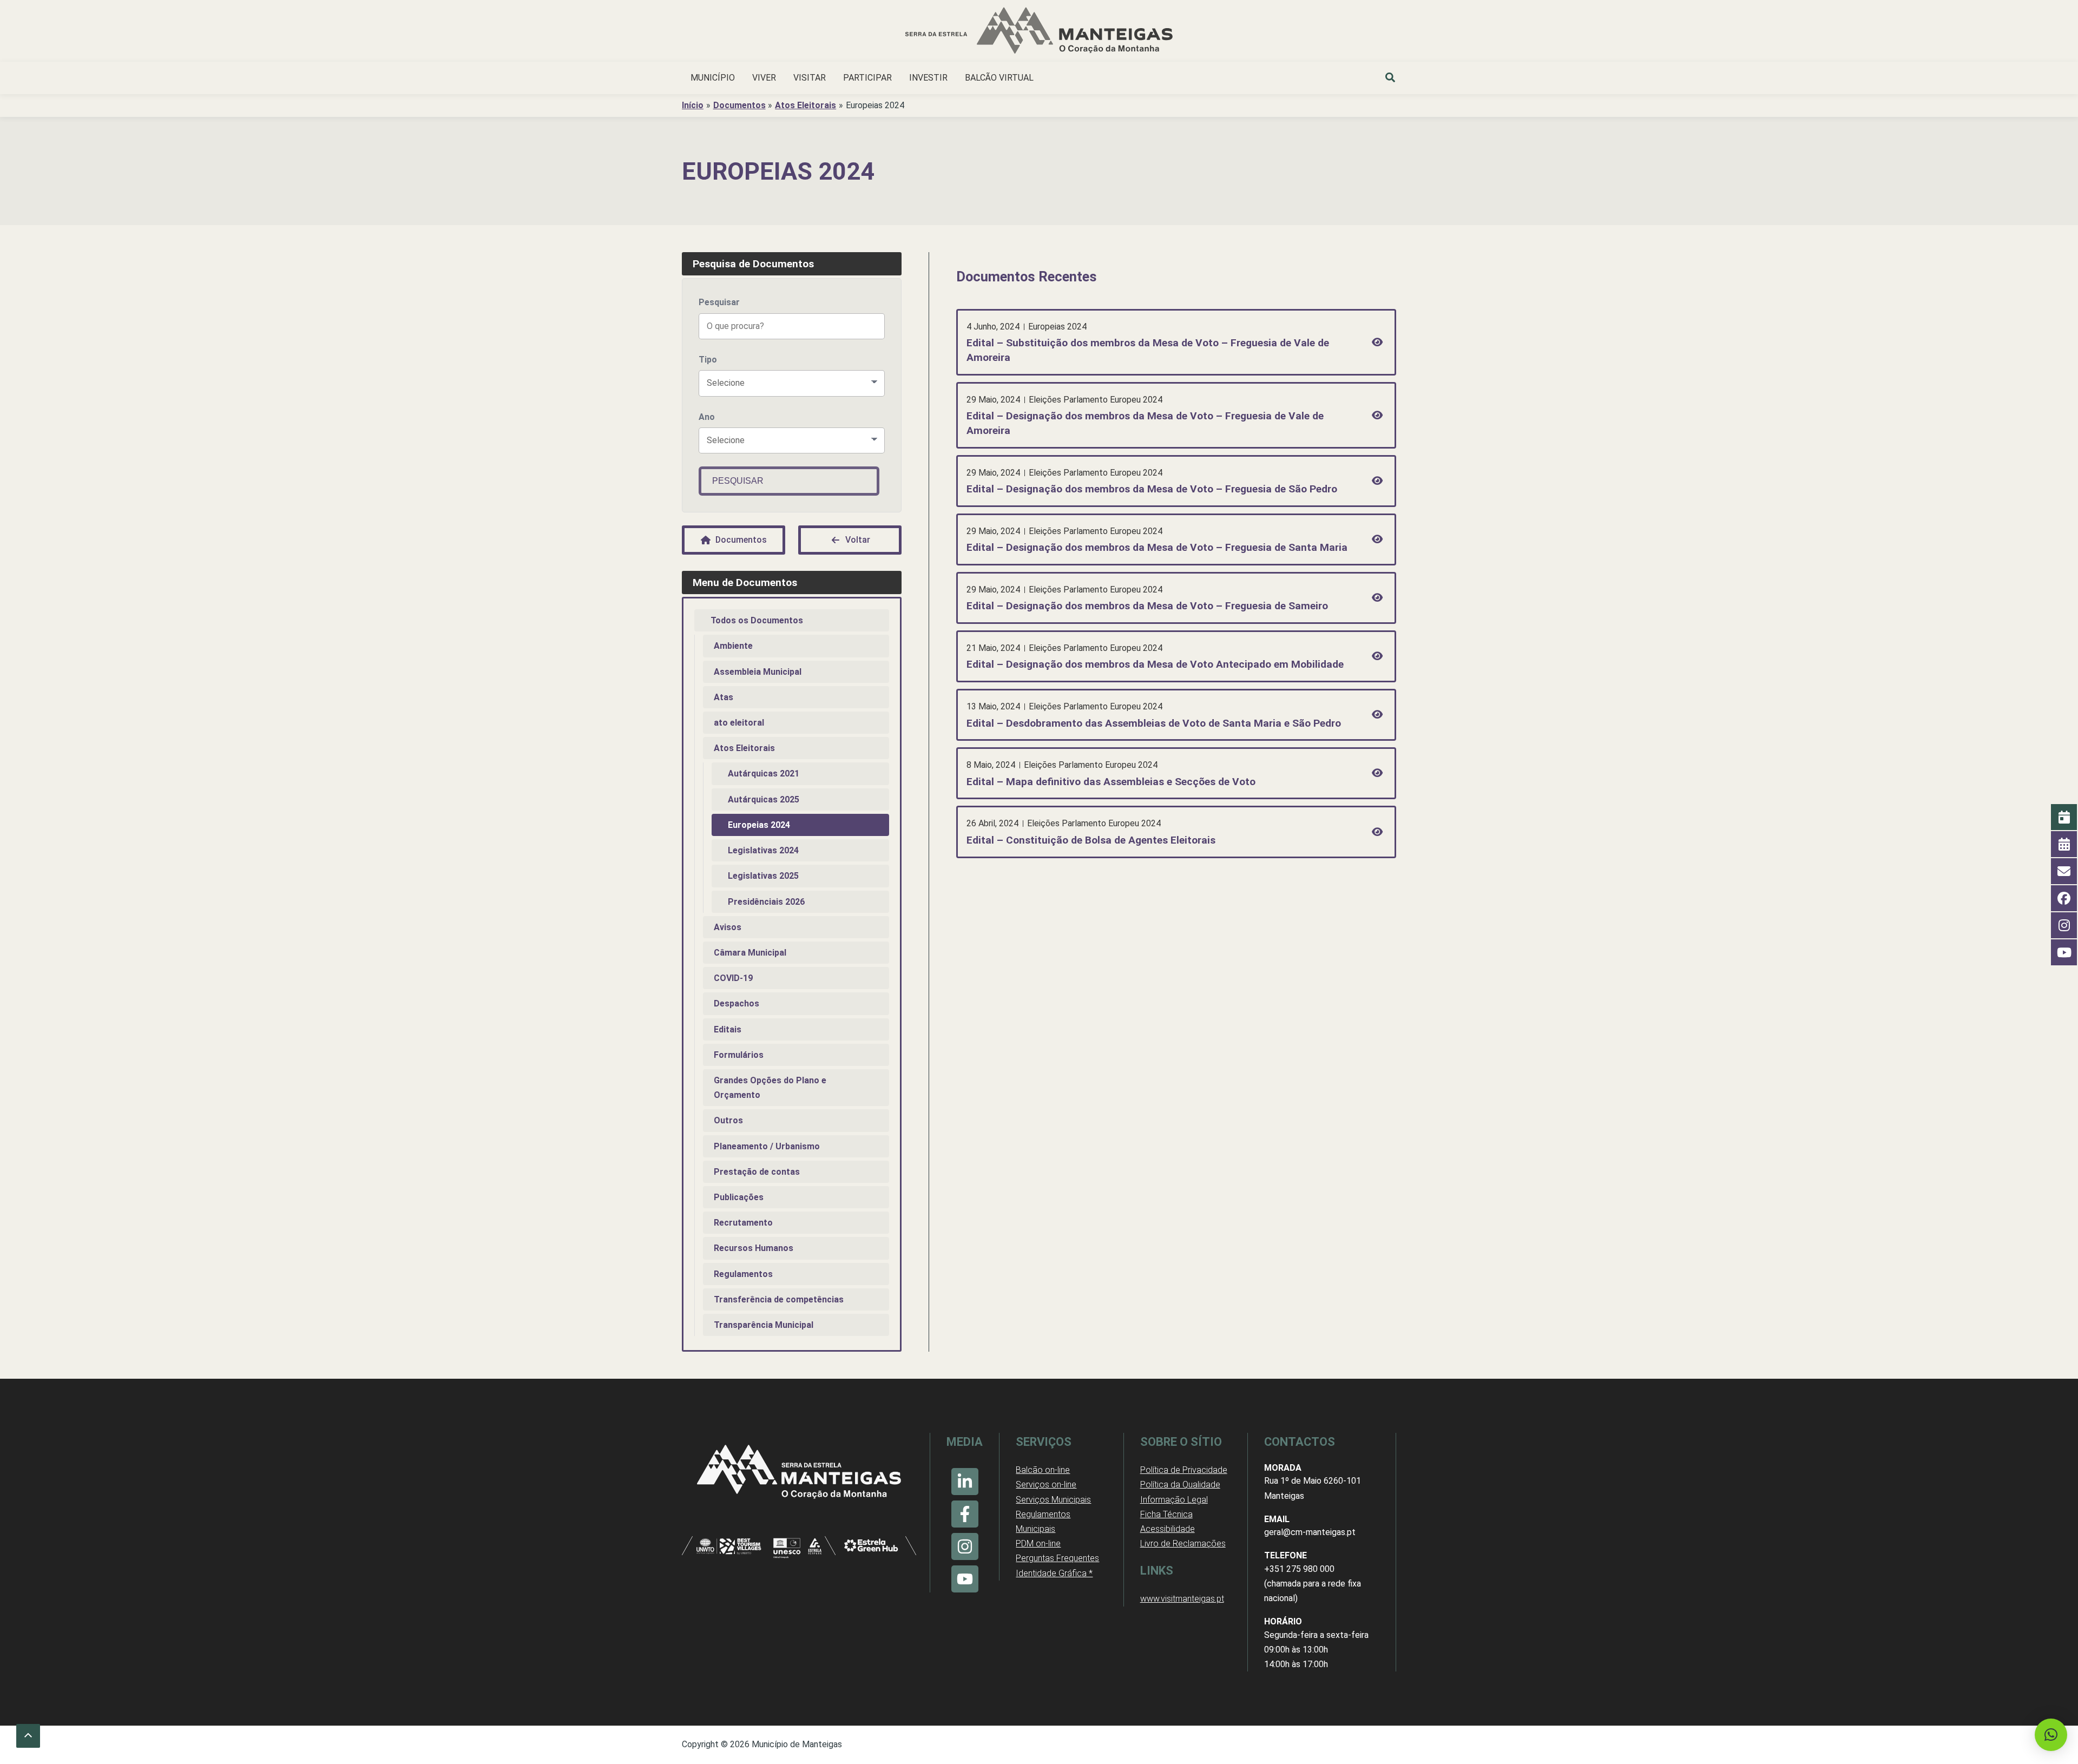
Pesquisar (719, 302)
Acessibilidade (1168, 1529)
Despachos (736, 1003)
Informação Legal (1174, 1500)
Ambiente (733, 646)
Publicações (739, 1197)
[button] (1391, 79)
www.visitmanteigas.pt (1182, 1599)
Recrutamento (743, 1223)
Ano (707, 417)
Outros (728, 1120)
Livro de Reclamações (1183, 1543)
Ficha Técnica (1166, 1514)
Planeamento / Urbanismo (767, 1146)
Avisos (728, 927)
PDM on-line (1038, 1543)
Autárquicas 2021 (764, 774)
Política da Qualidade (1180, 1485)
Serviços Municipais (1053, 1500)
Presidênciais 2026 (766, 902)
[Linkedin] (965, 1482)
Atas (724, 697)
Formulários (739, 1055)
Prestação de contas (757, 1172)
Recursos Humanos (754, 1248)
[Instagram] (965, 1546)
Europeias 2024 (759, 825)
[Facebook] (965, 1514)
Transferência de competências (779, 1299)
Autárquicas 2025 (764, 799)
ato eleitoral (739, 723)
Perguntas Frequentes (1057, 1558)
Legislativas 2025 (763, 876)
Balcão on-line (1043, 1470)
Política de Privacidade (1184, 1470)
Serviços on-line (1046, 1485)
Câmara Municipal (750, 953)
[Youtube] (965, 1579)
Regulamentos (743, 1274)
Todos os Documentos (757, 620)
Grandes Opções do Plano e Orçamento (770, 1088)
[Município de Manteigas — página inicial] (1039, 32)
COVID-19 (733, 978)
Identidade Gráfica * (1054, 1573)
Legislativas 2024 (763, 850)
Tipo (708, 360)
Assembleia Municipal (758, 672)
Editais (728, 1029)
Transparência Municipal (764, 1325)
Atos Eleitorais (744, 748)
